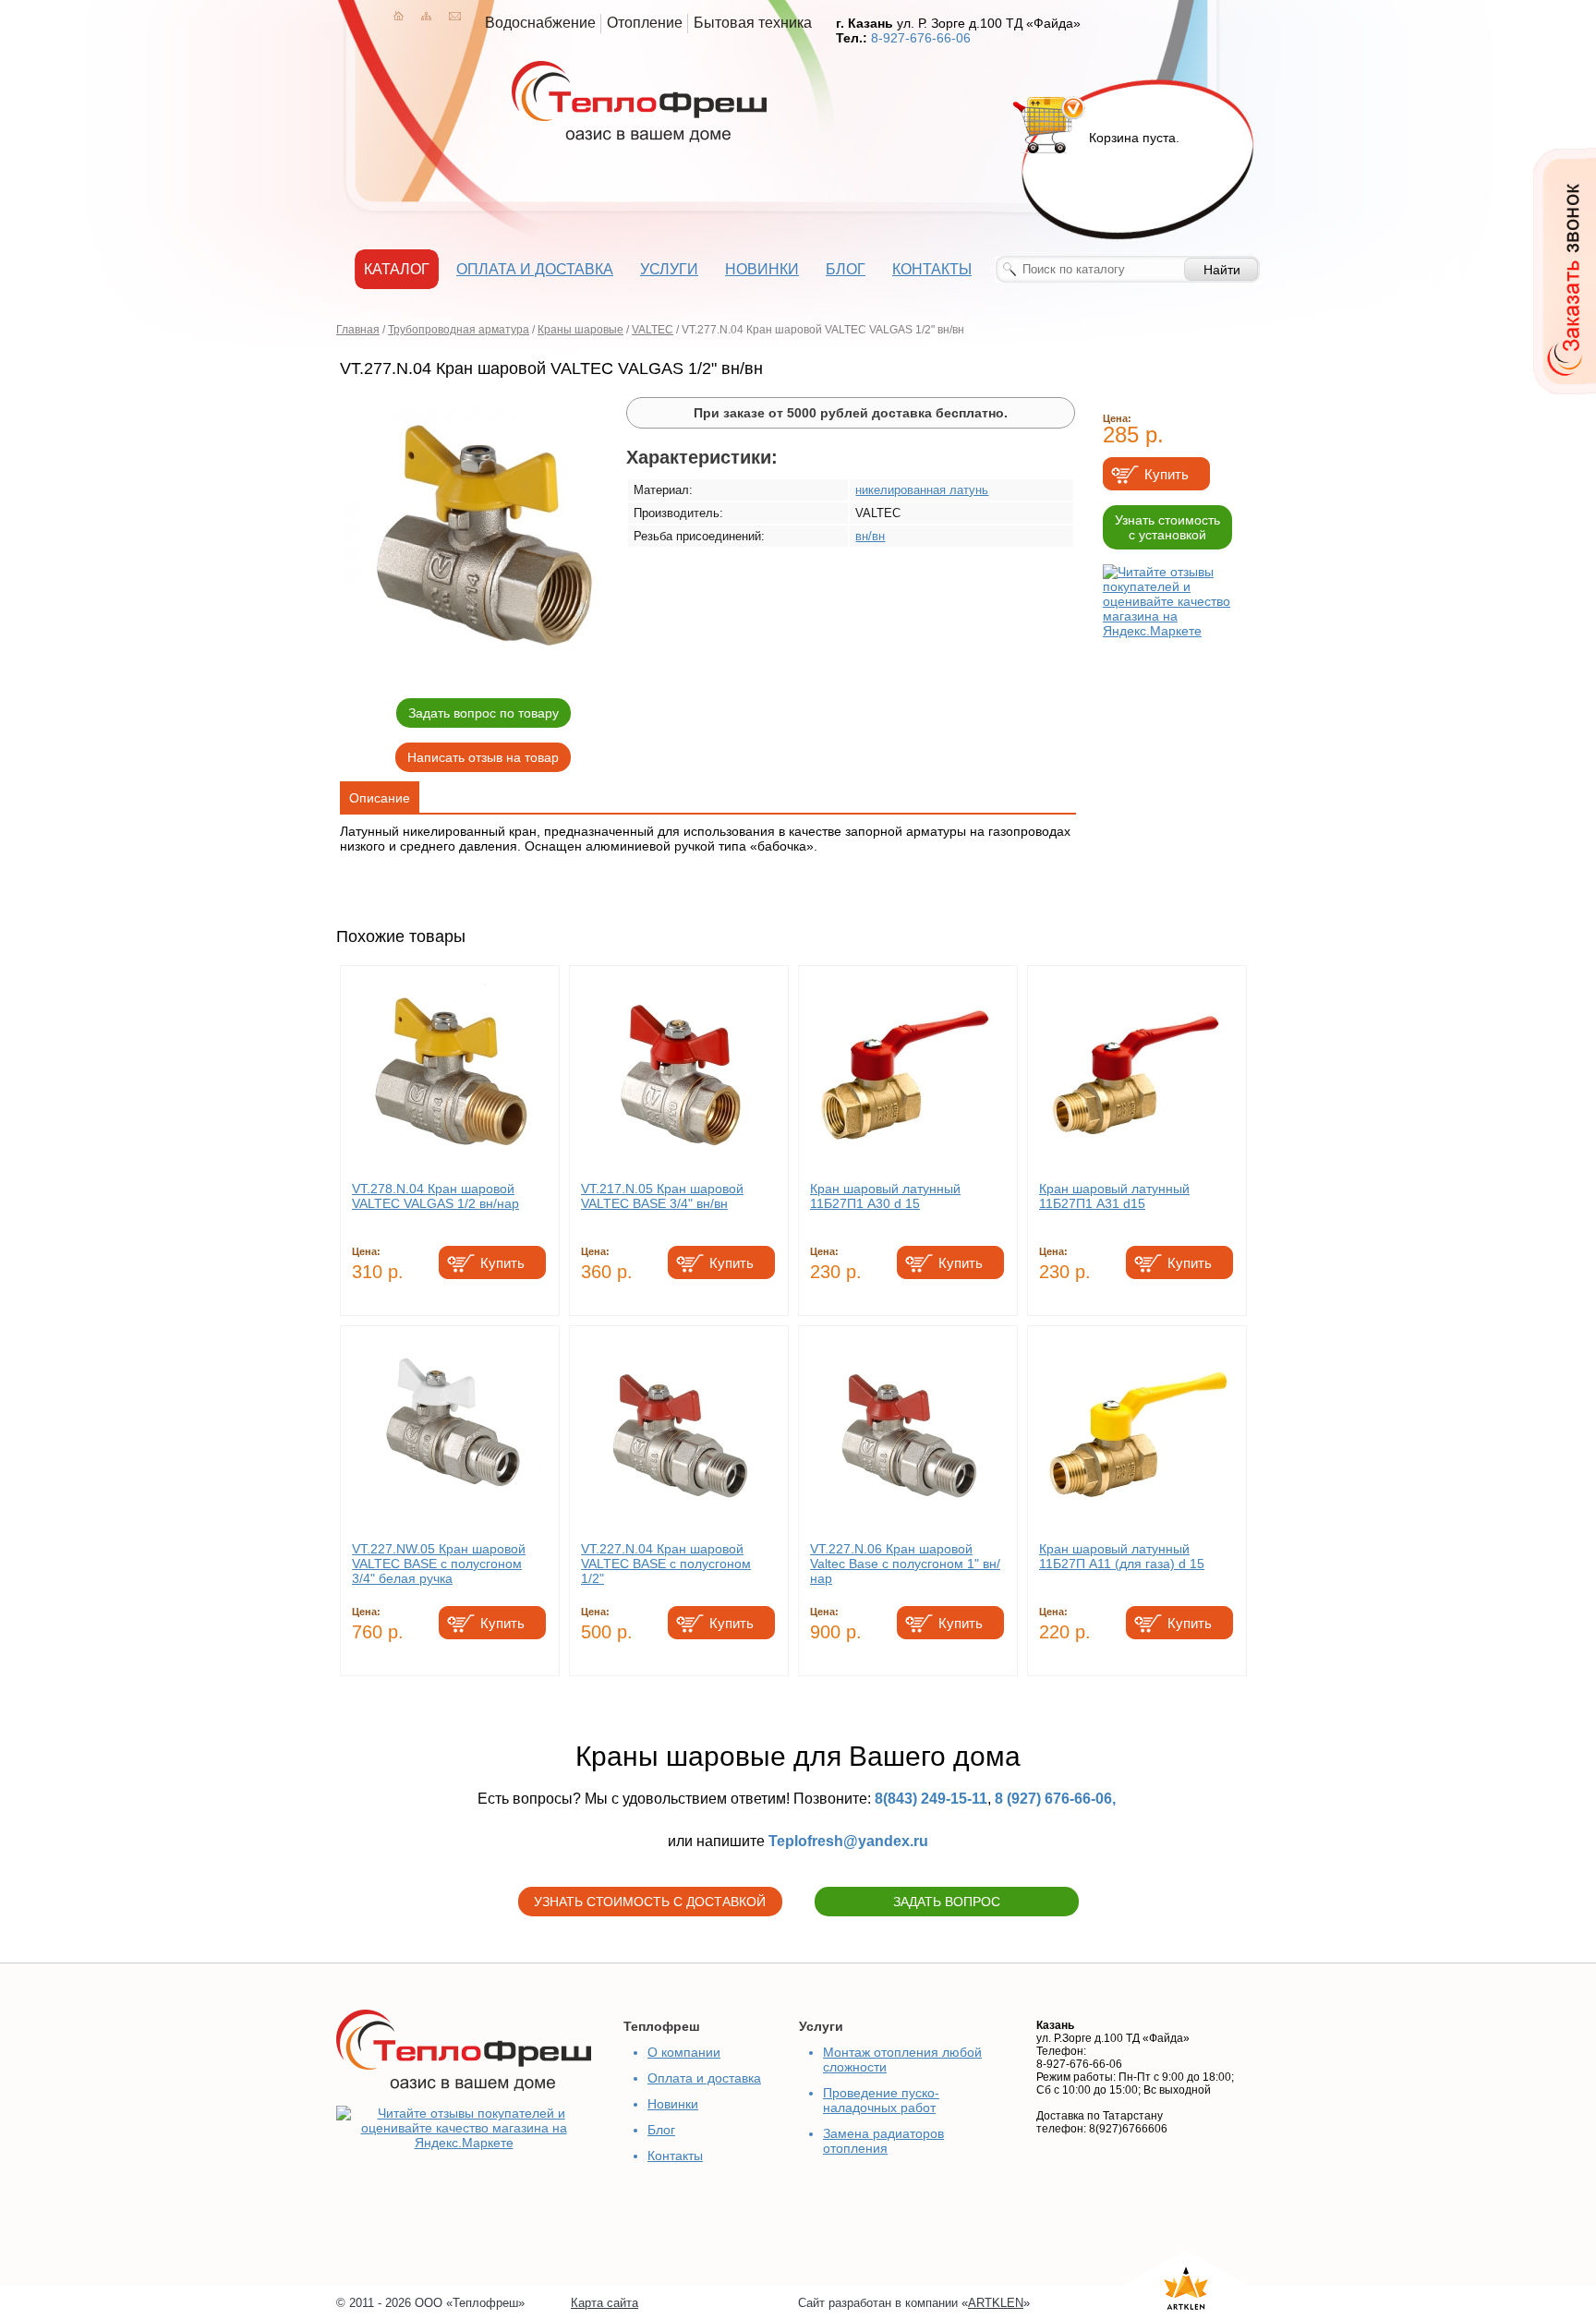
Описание (380, 798)
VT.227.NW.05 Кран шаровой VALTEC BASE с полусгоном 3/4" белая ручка (439, 1564)
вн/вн (870, 536)
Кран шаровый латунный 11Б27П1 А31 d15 (1114, 1196)
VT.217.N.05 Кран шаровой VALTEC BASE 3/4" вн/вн (662, 1196)
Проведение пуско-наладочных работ (881, 2100)
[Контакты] (455, 16)
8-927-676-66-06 (921, 38)
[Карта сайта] (426, 16)
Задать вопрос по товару (484, 713)
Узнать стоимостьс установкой (1167, 527)
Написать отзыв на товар (483, 757)
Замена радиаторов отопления (883, 2141)
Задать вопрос (947, 1902)
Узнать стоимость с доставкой (650, 1902)
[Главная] (399, 16)
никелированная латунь (922, 490)
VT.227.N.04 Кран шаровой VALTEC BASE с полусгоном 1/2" (666, 1564)
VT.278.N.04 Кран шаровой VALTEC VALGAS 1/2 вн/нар (435, 1196)
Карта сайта (605, 2303)
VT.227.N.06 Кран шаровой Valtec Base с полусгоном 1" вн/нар (905, 1564)
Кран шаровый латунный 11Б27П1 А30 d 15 (885, 1196)
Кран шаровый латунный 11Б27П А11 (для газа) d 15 (1122, 1556)
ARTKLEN (996, 2303)
